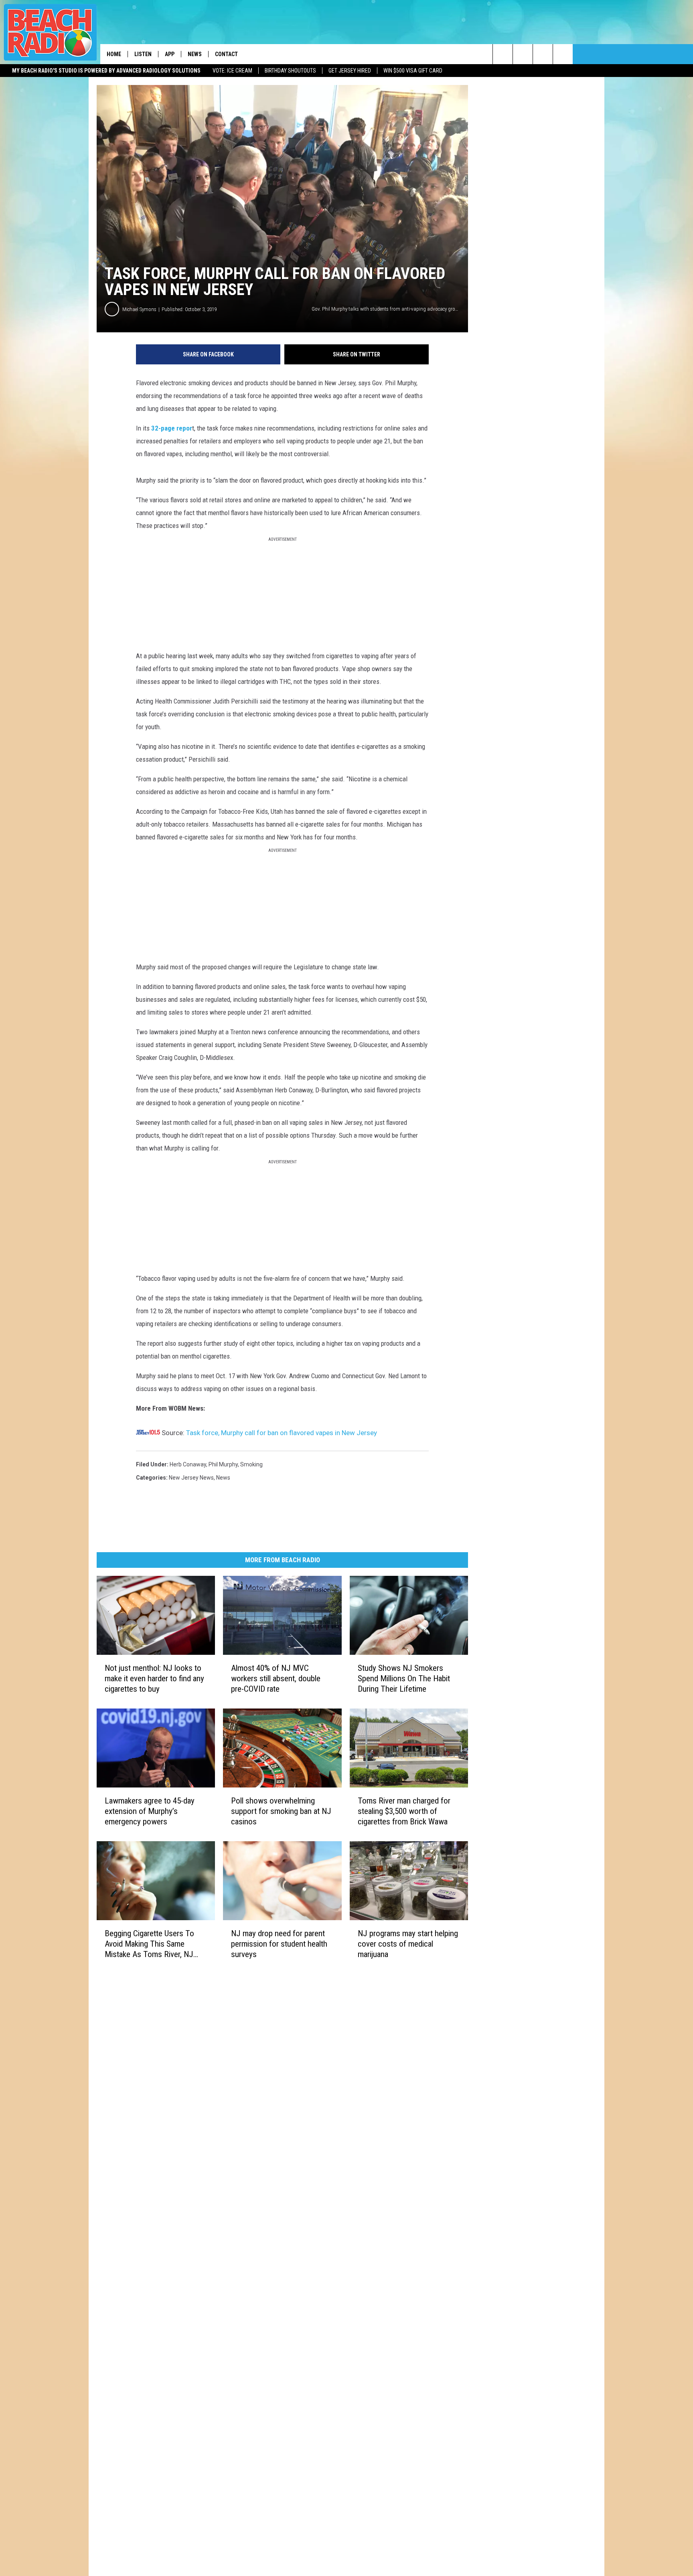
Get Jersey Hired (350, 71)
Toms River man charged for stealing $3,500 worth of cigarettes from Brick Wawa (404, 1811)
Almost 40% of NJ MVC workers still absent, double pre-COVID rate (276, 1678)
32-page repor (172, 428)
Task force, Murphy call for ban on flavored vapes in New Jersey (282, 1433)
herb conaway (188, 1464)
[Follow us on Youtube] (563, 54)
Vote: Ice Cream (232, 71)
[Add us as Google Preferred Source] (523, 54)
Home (114, 54)
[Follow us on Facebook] (543, 54)
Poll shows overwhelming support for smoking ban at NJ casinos (281, 1811)
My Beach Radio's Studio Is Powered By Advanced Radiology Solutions (106, 71)
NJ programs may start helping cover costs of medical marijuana (408, 1944)
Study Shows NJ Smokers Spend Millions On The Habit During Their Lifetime (404, 1678)
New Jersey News (191, 1478)
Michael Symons (139, 309)
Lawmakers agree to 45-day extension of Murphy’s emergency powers (150, 1811)
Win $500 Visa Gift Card (413, 71)
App (170, 54)
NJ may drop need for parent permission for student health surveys (279, 1943)
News (195, 54)
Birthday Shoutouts (290, 71)
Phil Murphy (223, 1464)
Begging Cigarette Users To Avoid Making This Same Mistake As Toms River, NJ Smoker (149, 1944)
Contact (226, 54)
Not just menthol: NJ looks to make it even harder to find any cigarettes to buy (154, 1678)
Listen (143, 54)
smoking (251, 1464)
